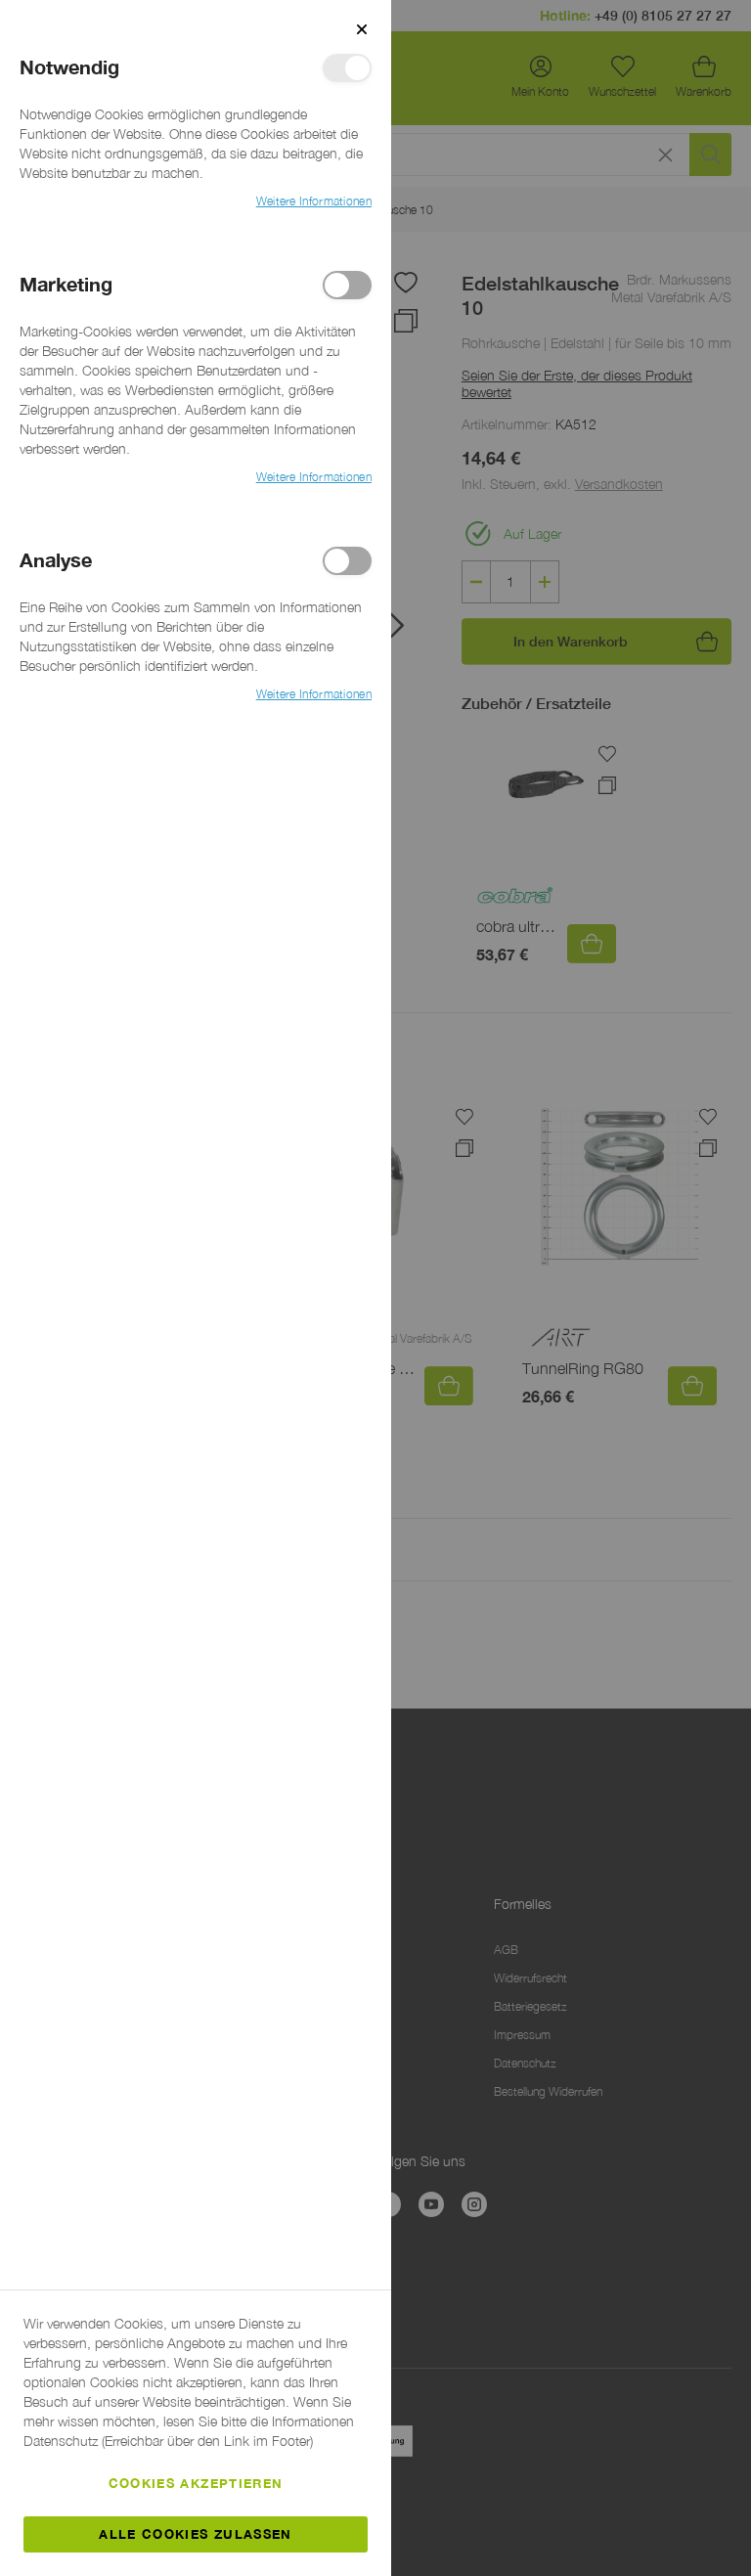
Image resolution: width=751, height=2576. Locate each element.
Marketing (347, 285)
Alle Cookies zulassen (195, 2534)
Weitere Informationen (314, 201)
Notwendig (347, 68)
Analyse (347, 561)
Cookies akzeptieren (196, 2483)
